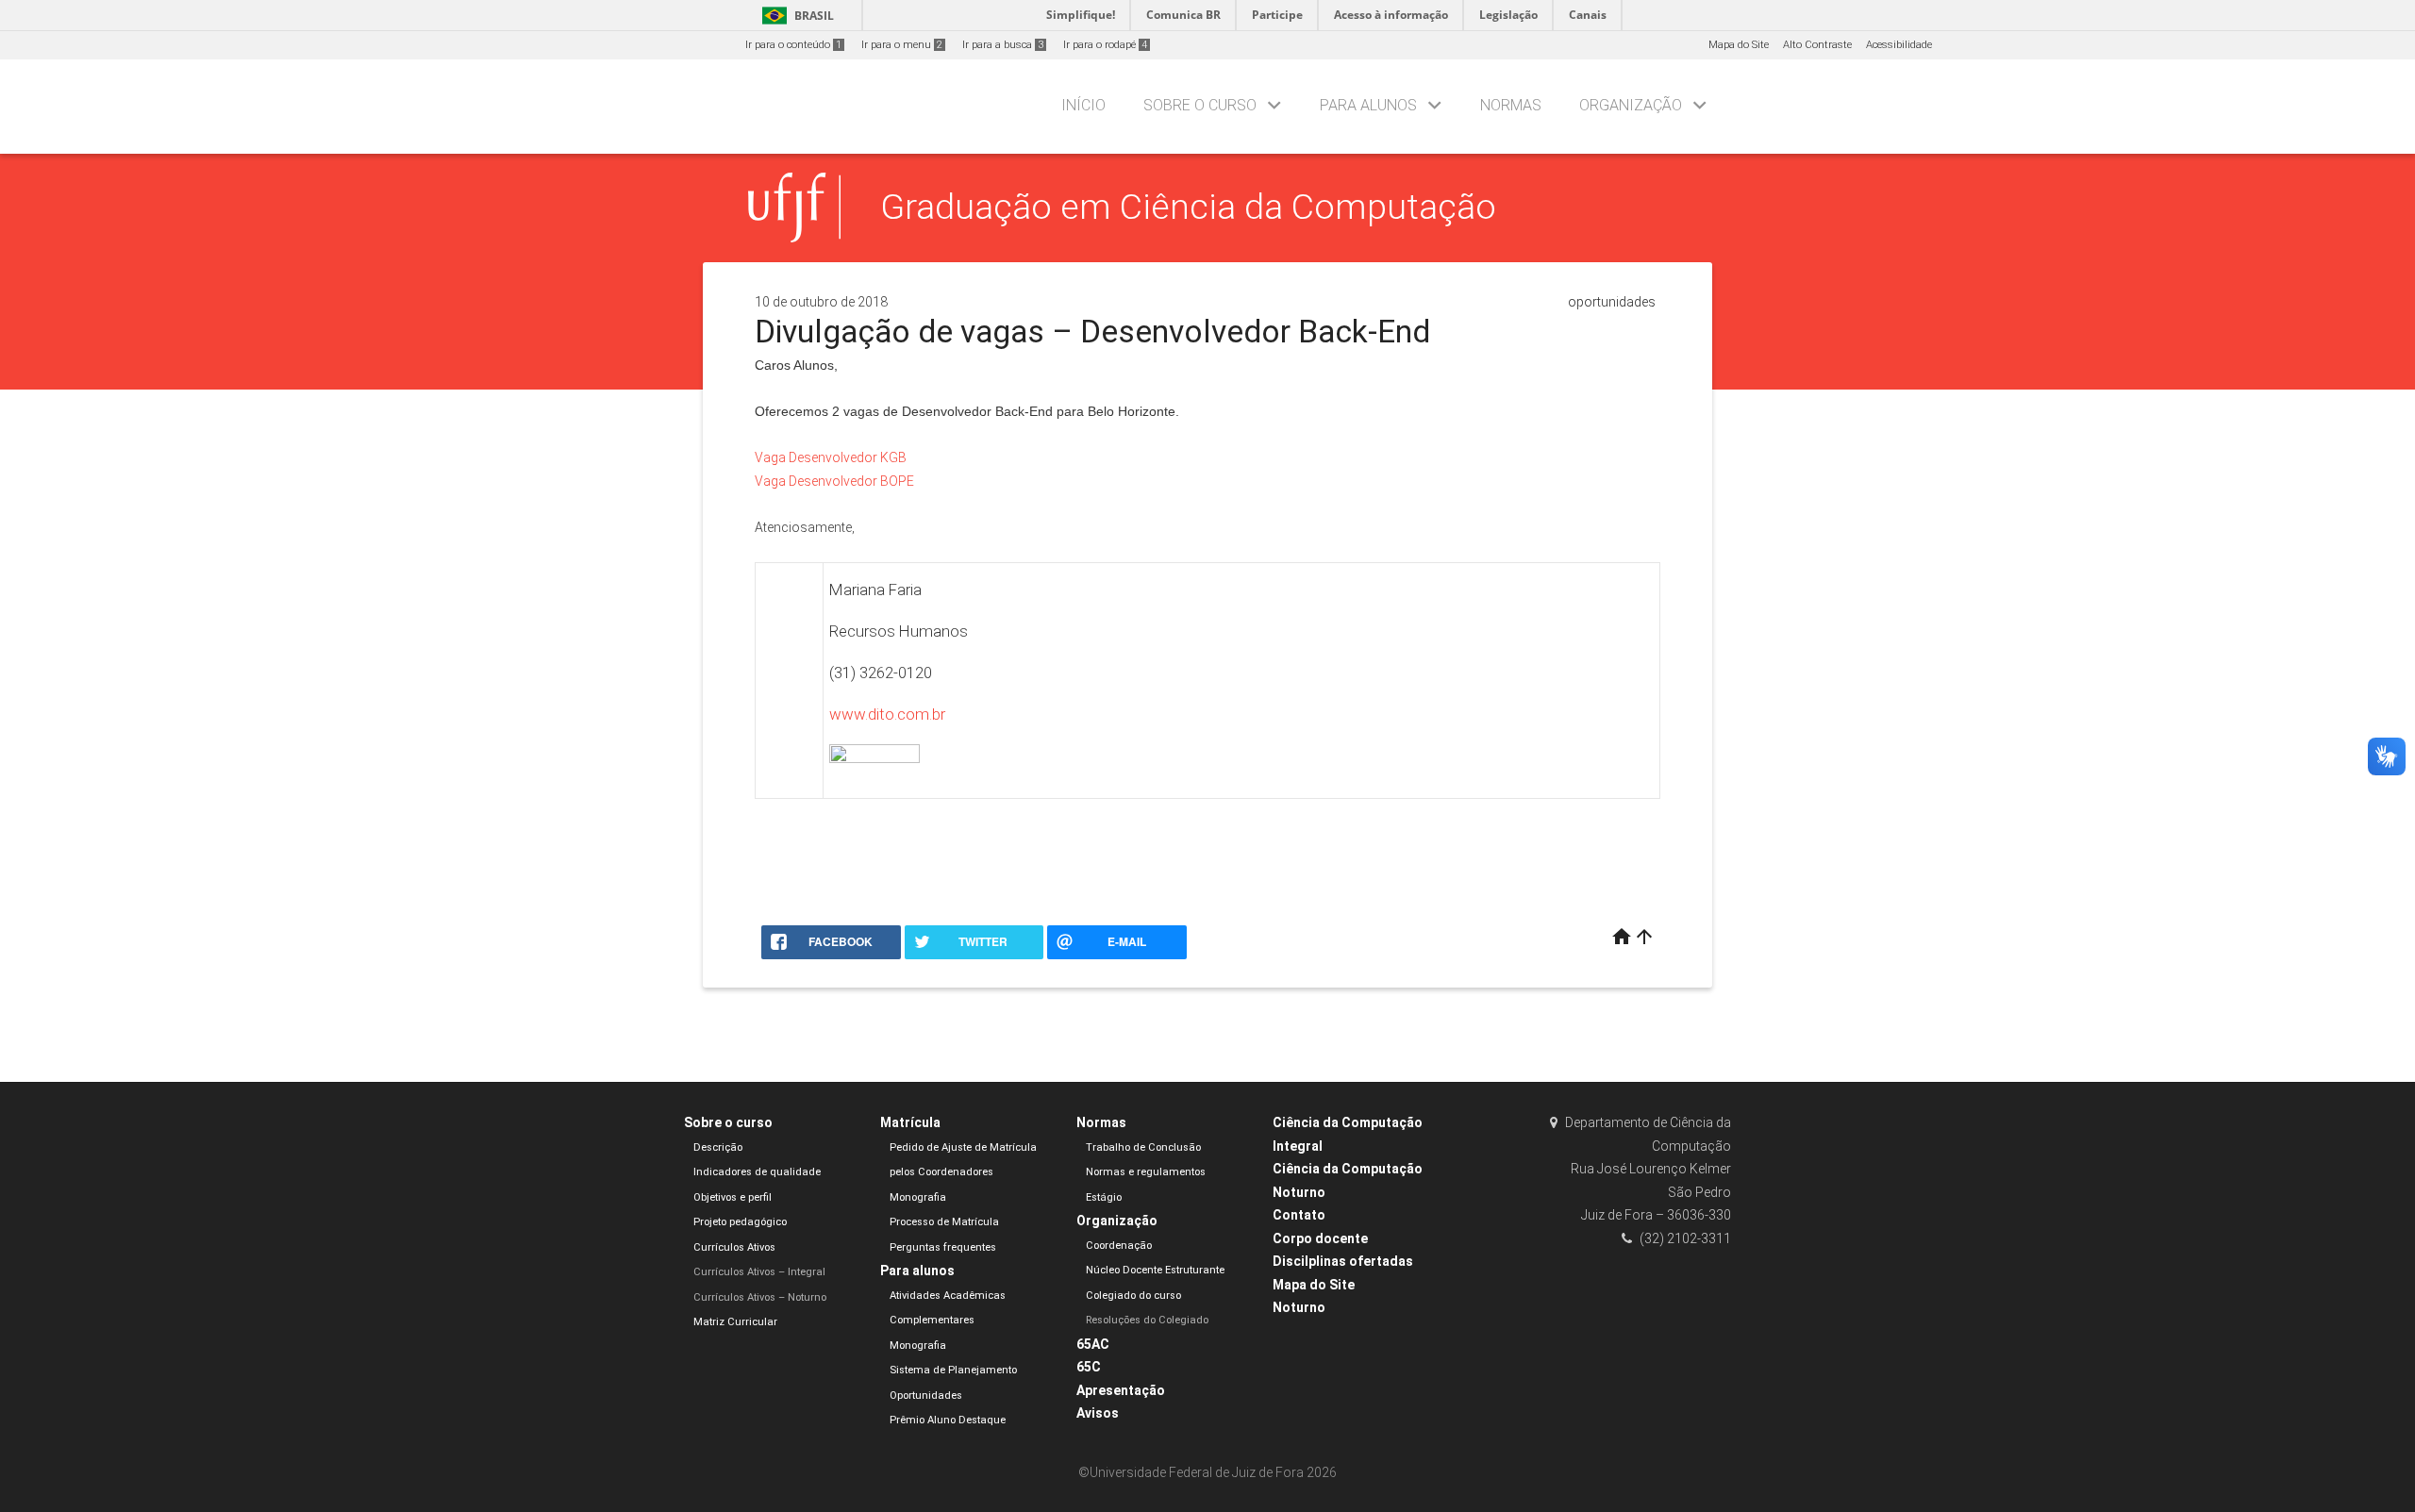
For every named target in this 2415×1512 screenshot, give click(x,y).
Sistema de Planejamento (953, 1370)
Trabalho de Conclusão (1143, 1147)
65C (1089, 1367)
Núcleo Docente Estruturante (1155, 1270)
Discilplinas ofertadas (1343, 1261)
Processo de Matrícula (944, 1222)
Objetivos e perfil (733, 1197)
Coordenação (1119, 1246)
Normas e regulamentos (1146, 1172)
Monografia (918, 1197)
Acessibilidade (1899, 45)
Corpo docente (1320, 1238)
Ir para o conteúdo (793, 45)
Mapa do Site (1739, 45)
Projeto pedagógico (740, 1222)
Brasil (795, 16)
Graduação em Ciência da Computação (1188, 207)
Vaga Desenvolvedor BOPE (834, 481)
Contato (1299, 1215)
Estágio (1104, 1197)
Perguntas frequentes (943, 1247)
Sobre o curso (1200, 105)
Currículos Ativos (734, 1247)
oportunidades (1612, 302)
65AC (1093, 1344)
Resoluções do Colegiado (1147, 1320)
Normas (1511, 105)
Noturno (1299, 1307)
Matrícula (910, 1122)
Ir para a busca (1003, 45)
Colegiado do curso (1133, 1296)
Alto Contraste (1817, 45)
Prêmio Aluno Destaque (948, 1420)
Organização (1631, 105)
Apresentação (1121, 1390)
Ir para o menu (902, 45)
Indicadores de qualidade (757, 1172)
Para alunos (1368, 105)
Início (1083, 105)
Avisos (1098, 1413)
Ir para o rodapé (1105, 45)
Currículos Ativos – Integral (759, 1272)
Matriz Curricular (735, 1322)
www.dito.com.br (887, 714)
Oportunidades (926, 1396)
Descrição (718, 1147)
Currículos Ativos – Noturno (760, 1297)
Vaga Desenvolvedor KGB (831, 457)
